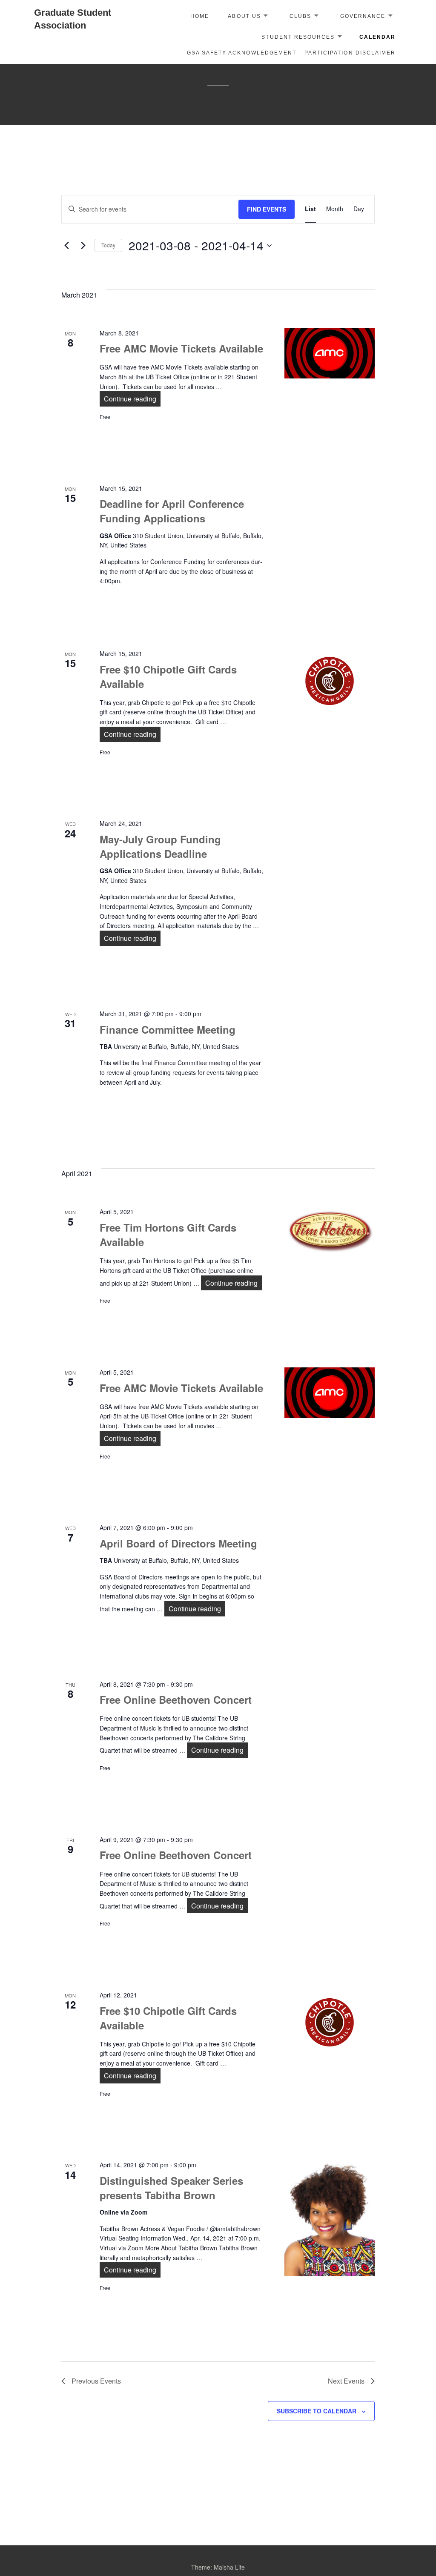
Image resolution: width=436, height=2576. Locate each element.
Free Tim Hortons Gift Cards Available (168, 1235)
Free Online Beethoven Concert (176, 1699)
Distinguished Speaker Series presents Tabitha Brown (171, 2188)
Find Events (267, 209)
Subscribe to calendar (317, 2411)
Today (108, 245)
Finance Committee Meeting (168, 1029)
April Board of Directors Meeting (178, 1543)
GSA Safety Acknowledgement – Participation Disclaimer (291, 53)
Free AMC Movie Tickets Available (181, 348)
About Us (244, 16)
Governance (363, 16)
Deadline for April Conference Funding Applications (172, 511)
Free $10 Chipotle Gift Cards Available (168, 676)
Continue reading (132, 399)
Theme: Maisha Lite (218, 2567)
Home (200, 16)
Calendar (377, 37)
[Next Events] (83, 246)
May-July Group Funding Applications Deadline (160, 846)
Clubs (300, 16)
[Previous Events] (66, 246)
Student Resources (298, 37)
